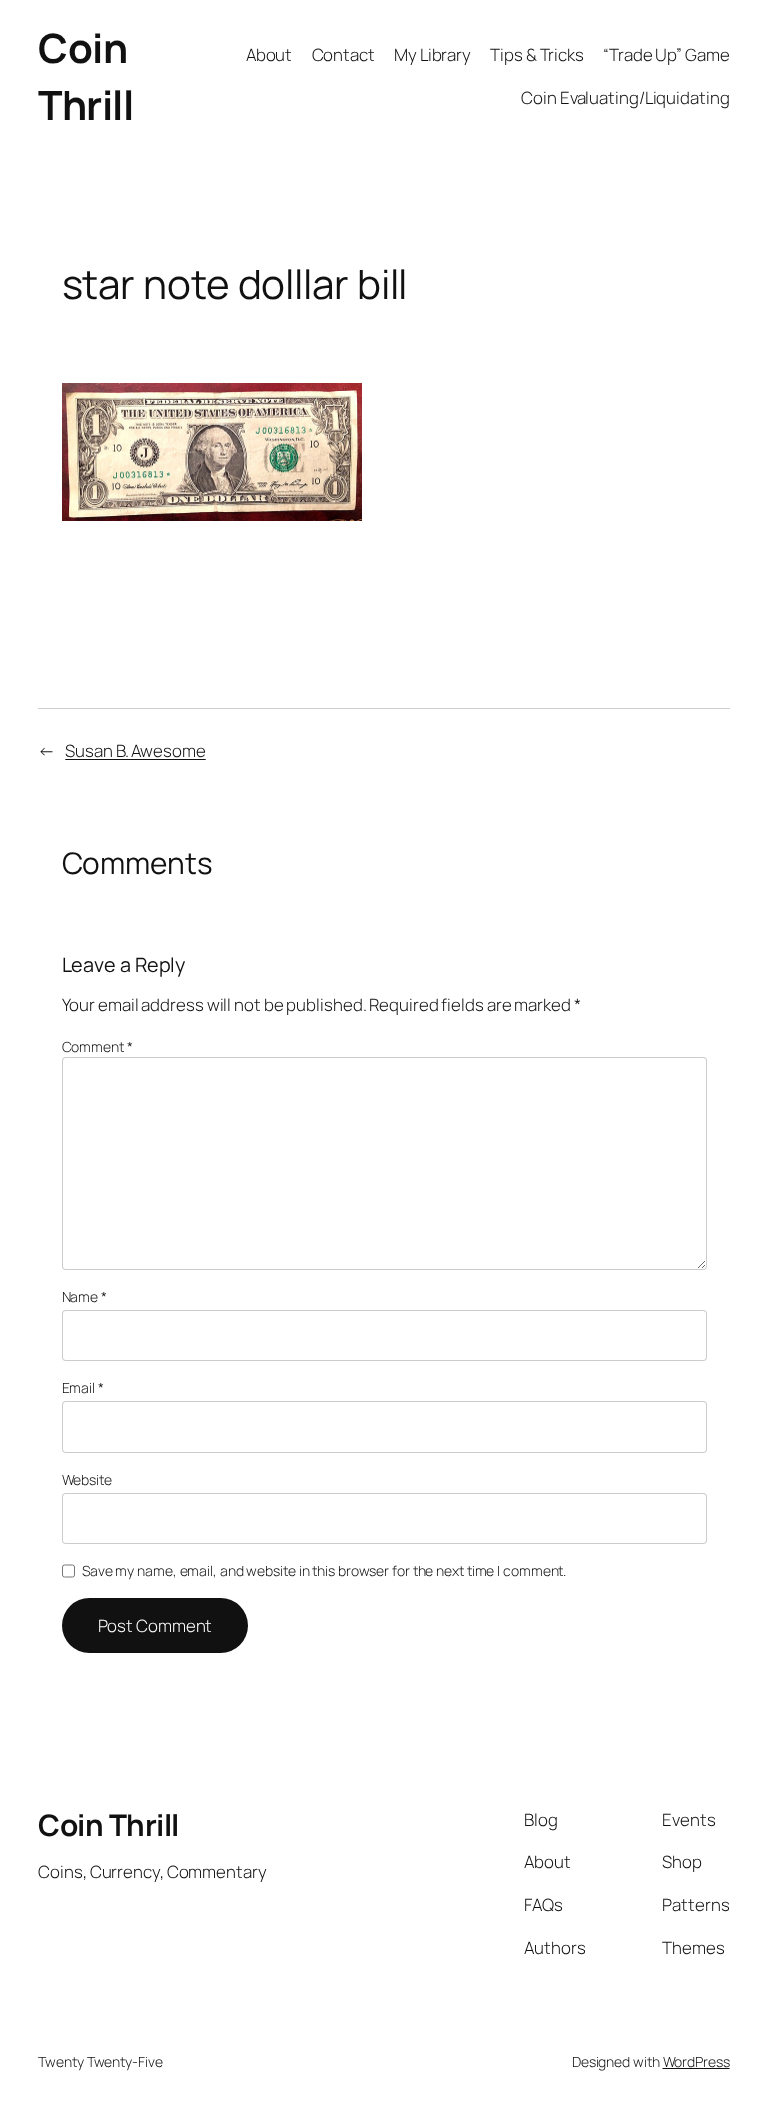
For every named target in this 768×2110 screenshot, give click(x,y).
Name (84, 1296)
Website (87, 1479)
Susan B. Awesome (135, 750)
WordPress (696, 2061)
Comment (97, 1046)
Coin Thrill (85, 76)
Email (83, 1387)
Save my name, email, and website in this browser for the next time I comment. (324, 1570)
